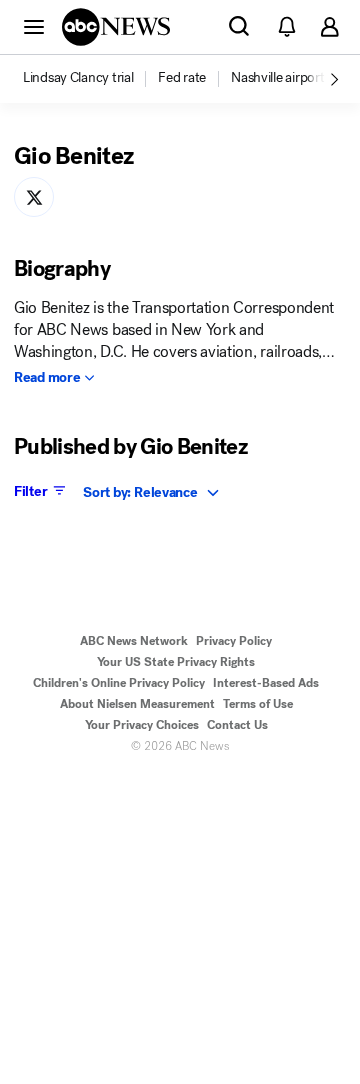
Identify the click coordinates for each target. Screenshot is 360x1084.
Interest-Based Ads (266, 683)
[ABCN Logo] (116, 27)
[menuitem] (78, 78)
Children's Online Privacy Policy (119, 683)
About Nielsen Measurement (137, 704)
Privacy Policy (234, 641)
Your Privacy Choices (142, 725)
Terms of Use (258, 704)
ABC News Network (134, 641)
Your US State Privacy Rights (176, 662)
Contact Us (237, 725)
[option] (89, 79)
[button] (34, 26)
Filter (30, 491)
